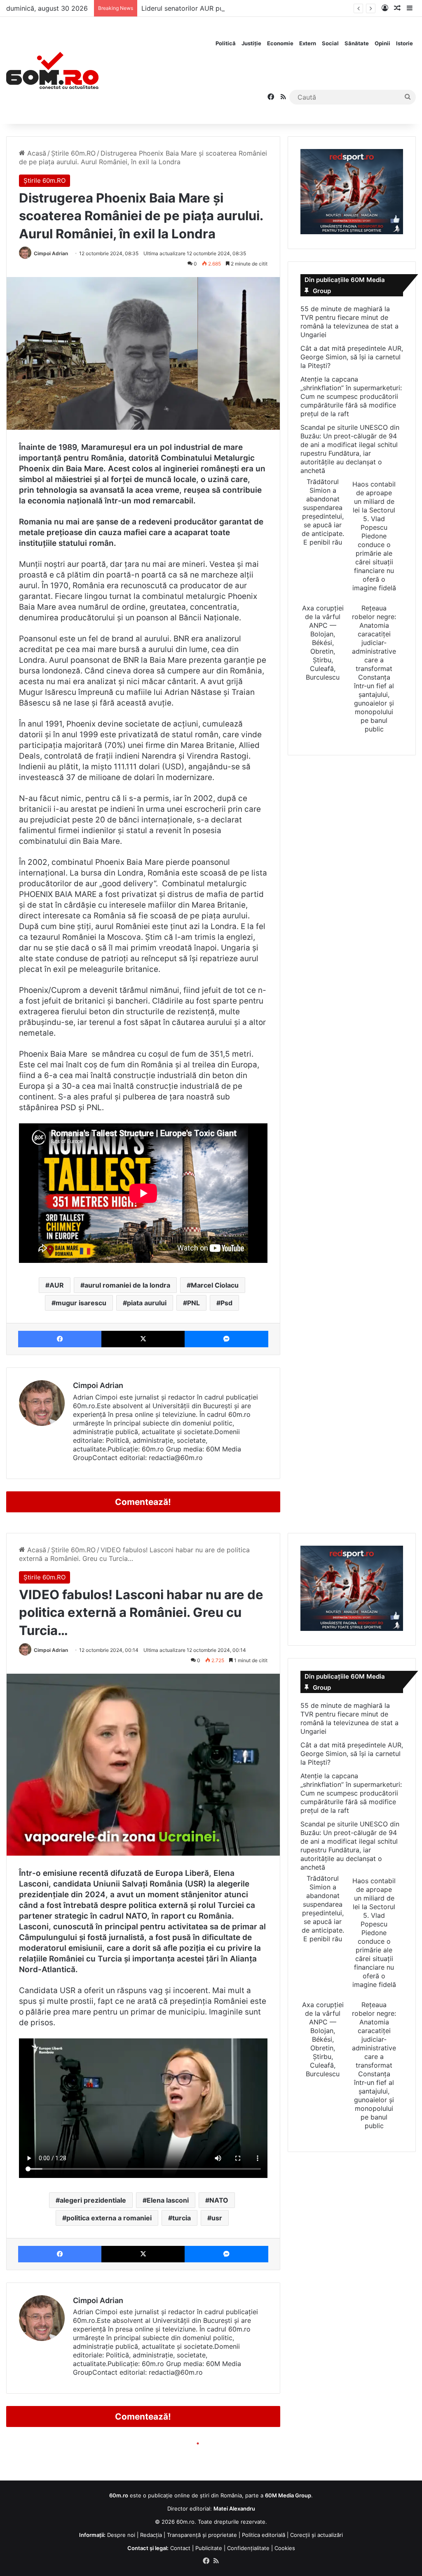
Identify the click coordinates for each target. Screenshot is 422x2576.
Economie (280, 43)
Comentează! (143, 1502)
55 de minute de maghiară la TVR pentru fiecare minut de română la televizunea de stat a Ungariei (349, 322)
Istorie (404, 43)
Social (330, 43)
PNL (193, 1303)
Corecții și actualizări (316, 2535)
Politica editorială (264, 2535)
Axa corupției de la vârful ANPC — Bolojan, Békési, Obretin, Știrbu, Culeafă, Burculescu (323, 643)
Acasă (36, 153)
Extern (308, 43)
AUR (57, 1285)
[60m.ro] (52, 70)
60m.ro (185, 2522)
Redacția (151, 2535)
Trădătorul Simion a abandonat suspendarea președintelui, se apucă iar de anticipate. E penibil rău (323, 512)
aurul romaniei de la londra (127, 1285)
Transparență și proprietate (202, 2535)
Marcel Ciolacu (215, 1285)
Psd (226, 1303)
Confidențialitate (248, 2548)
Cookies (285, 2548)
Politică (226, 43)
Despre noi (121, 2535)
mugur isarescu (81, 1303)
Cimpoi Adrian (51, 253)
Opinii (382, 43)
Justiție (251, 43)
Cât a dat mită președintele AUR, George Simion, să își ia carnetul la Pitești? (352, 357)
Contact (180, 2548)
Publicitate (209, 2548)
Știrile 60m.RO (73, 153)
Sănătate (357, 43)
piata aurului (147, 1303)
